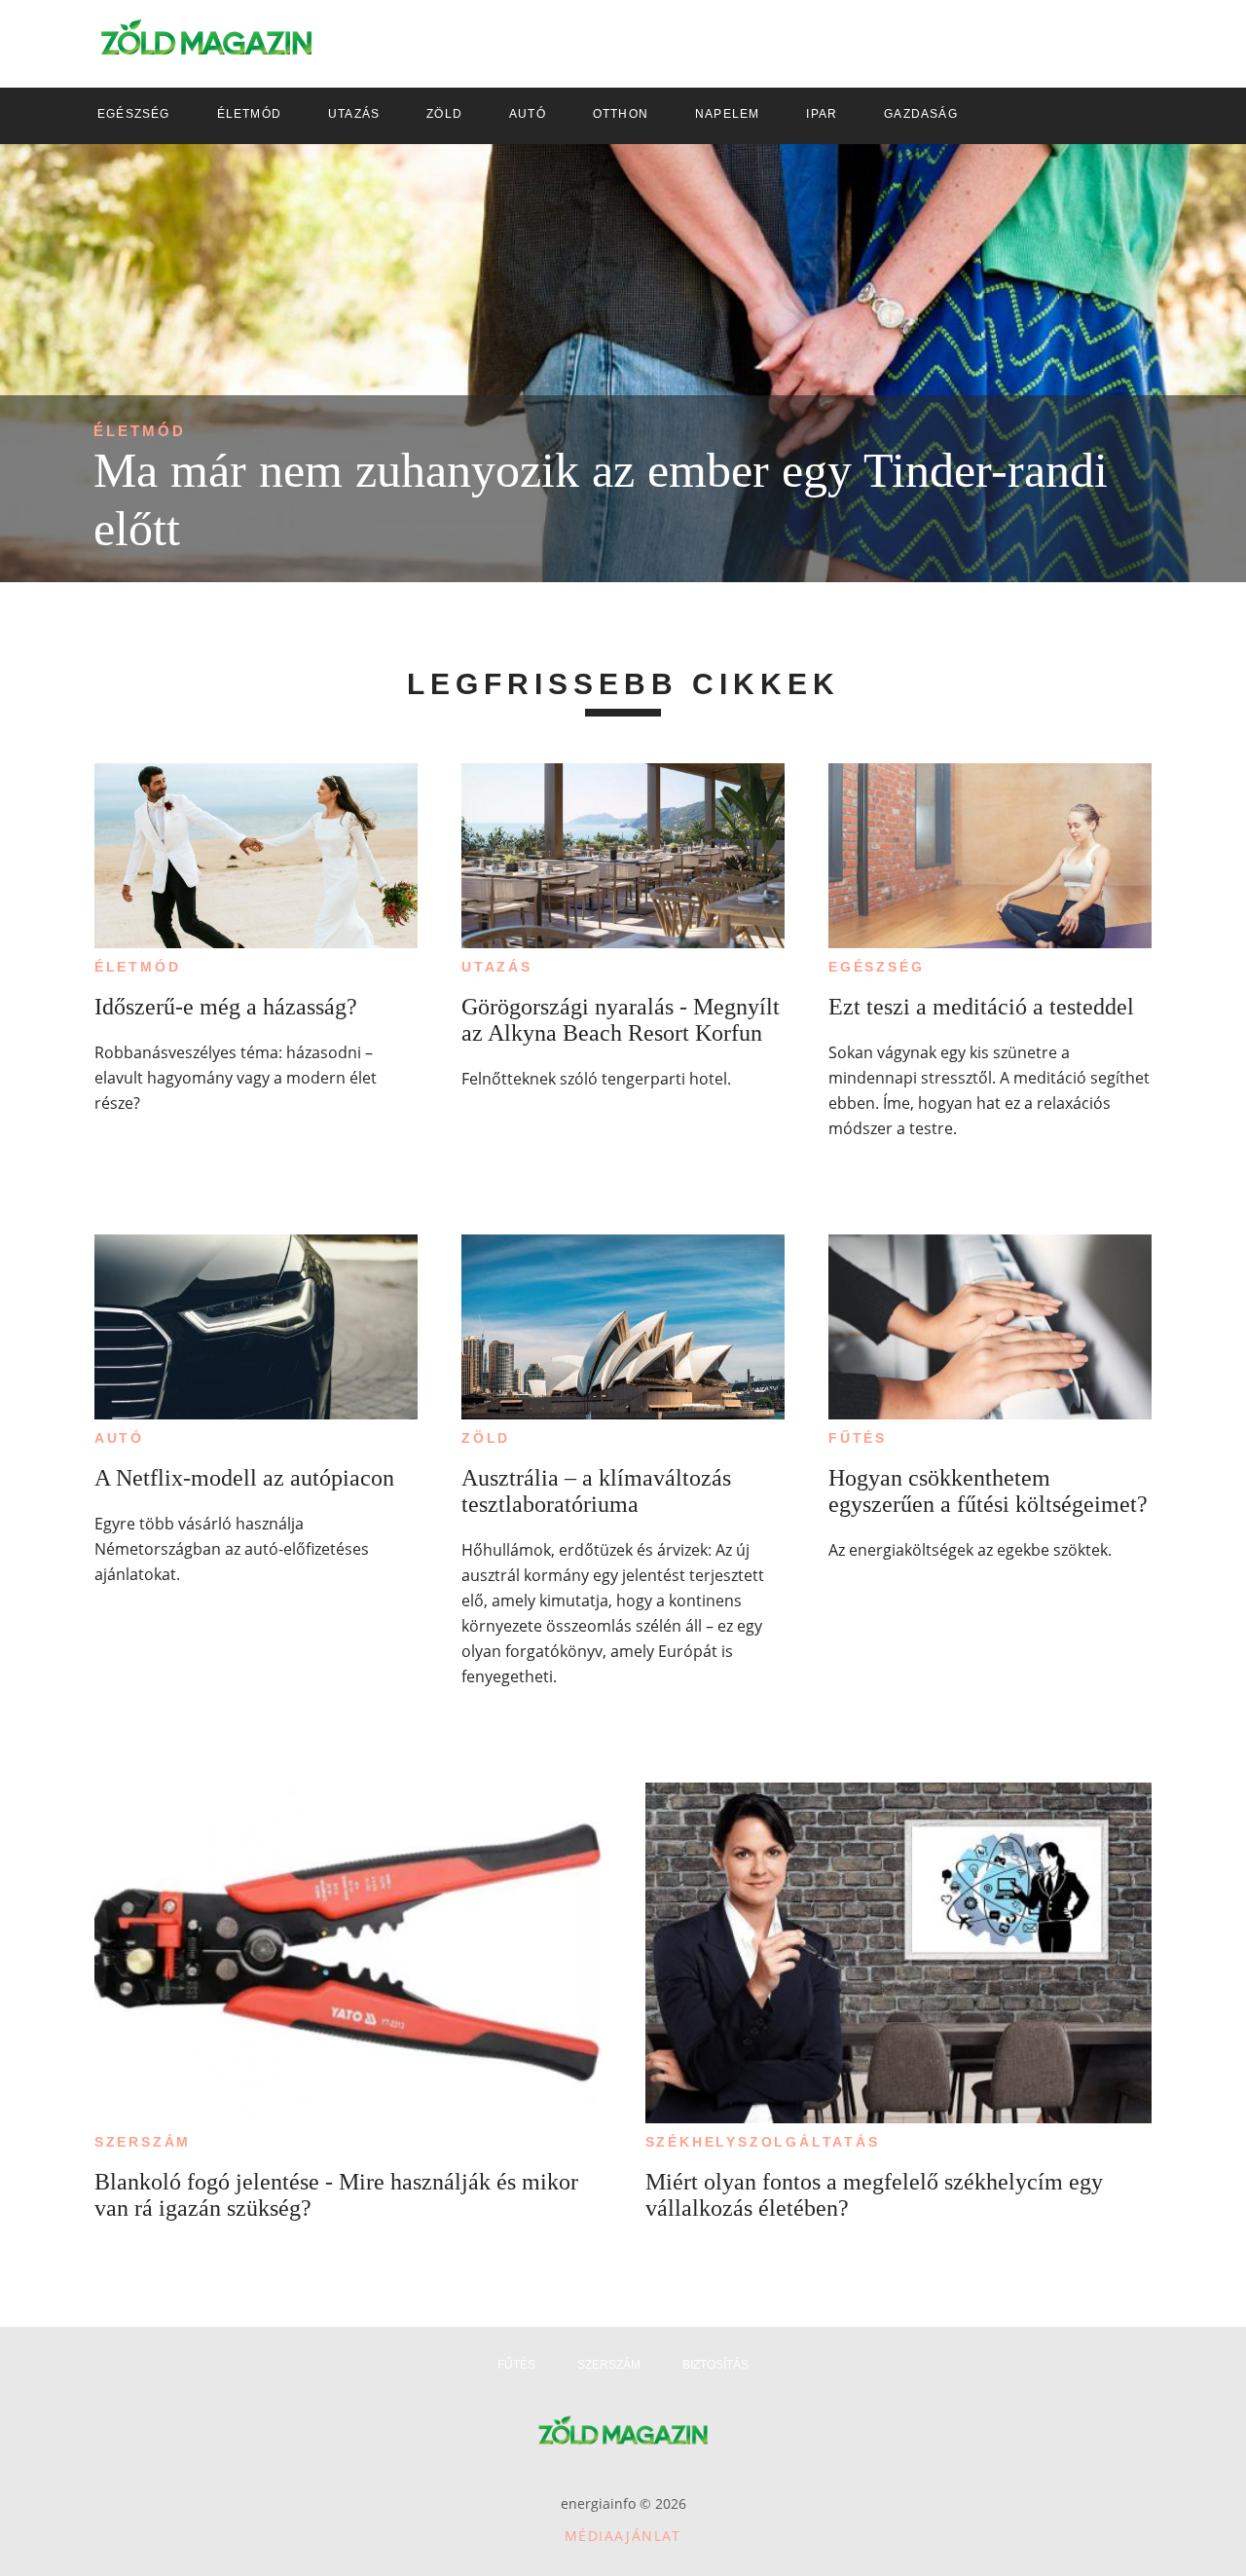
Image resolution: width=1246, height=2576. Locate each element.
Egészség (876, 967)
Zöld (486, 1438)
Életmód (140, 431)
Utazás (497, 967)
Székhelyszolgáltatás (763, 2142)
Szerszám (143, 2142)
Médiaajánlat (623, 2536)
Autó (119, 1438)
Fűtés (858, 1438)
